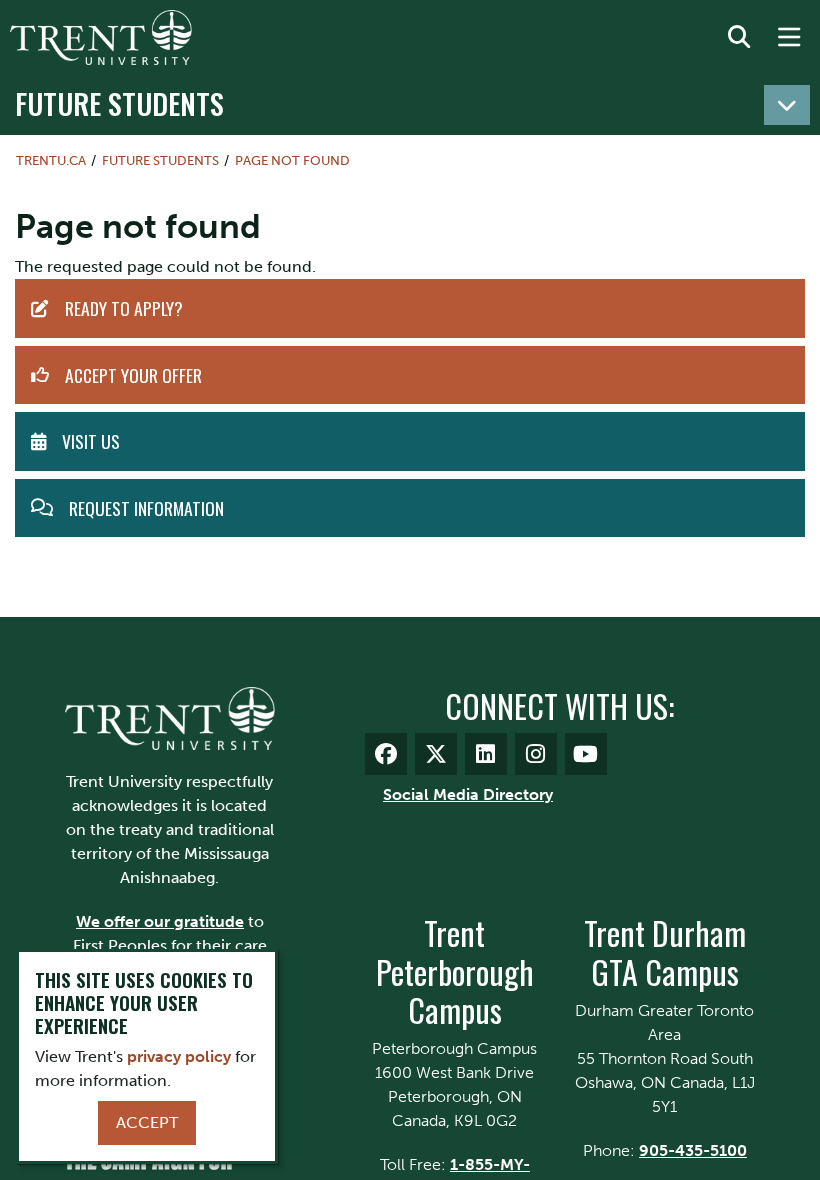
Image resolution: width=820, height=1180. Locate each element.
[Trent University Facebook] (386, 754)
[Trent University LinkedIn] (486, 754)
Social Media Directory (468, 794)
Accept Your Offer (133, 375)
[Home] (101, 37)
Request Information (146, 508)
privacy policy (179, 1056)
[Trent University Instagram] (536, 754)
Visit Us (91, 441)
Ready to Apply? (124, 308)
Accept (147, 1122)
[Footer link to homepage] (170, 717)
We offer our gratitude (160, 921)
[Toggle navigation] (787, 105)
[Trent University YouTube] (586, 754)
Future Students (119, 103)
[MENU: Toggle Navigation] (789, 38)
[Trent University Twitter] (436, 754)
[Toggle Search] (739, 38)
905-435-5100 (693, 1150)
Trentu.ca (51, 160)
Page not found (292, 160)
